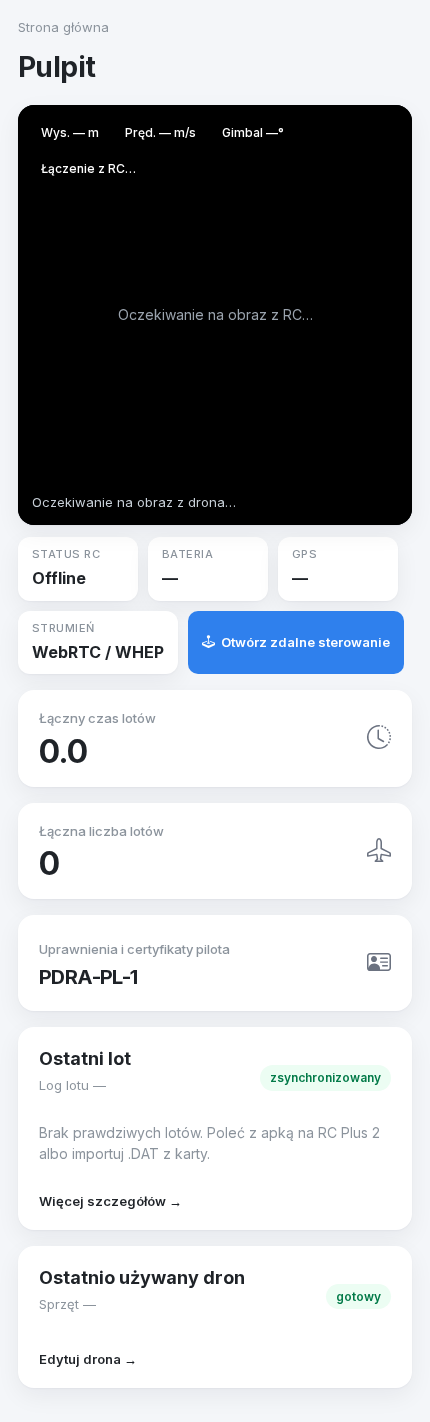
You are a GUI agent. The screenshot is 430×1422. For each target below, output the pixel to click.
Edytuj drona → (88, 1359)
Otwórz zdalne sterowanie (305, 642)
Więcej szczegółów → (110, 1201)
